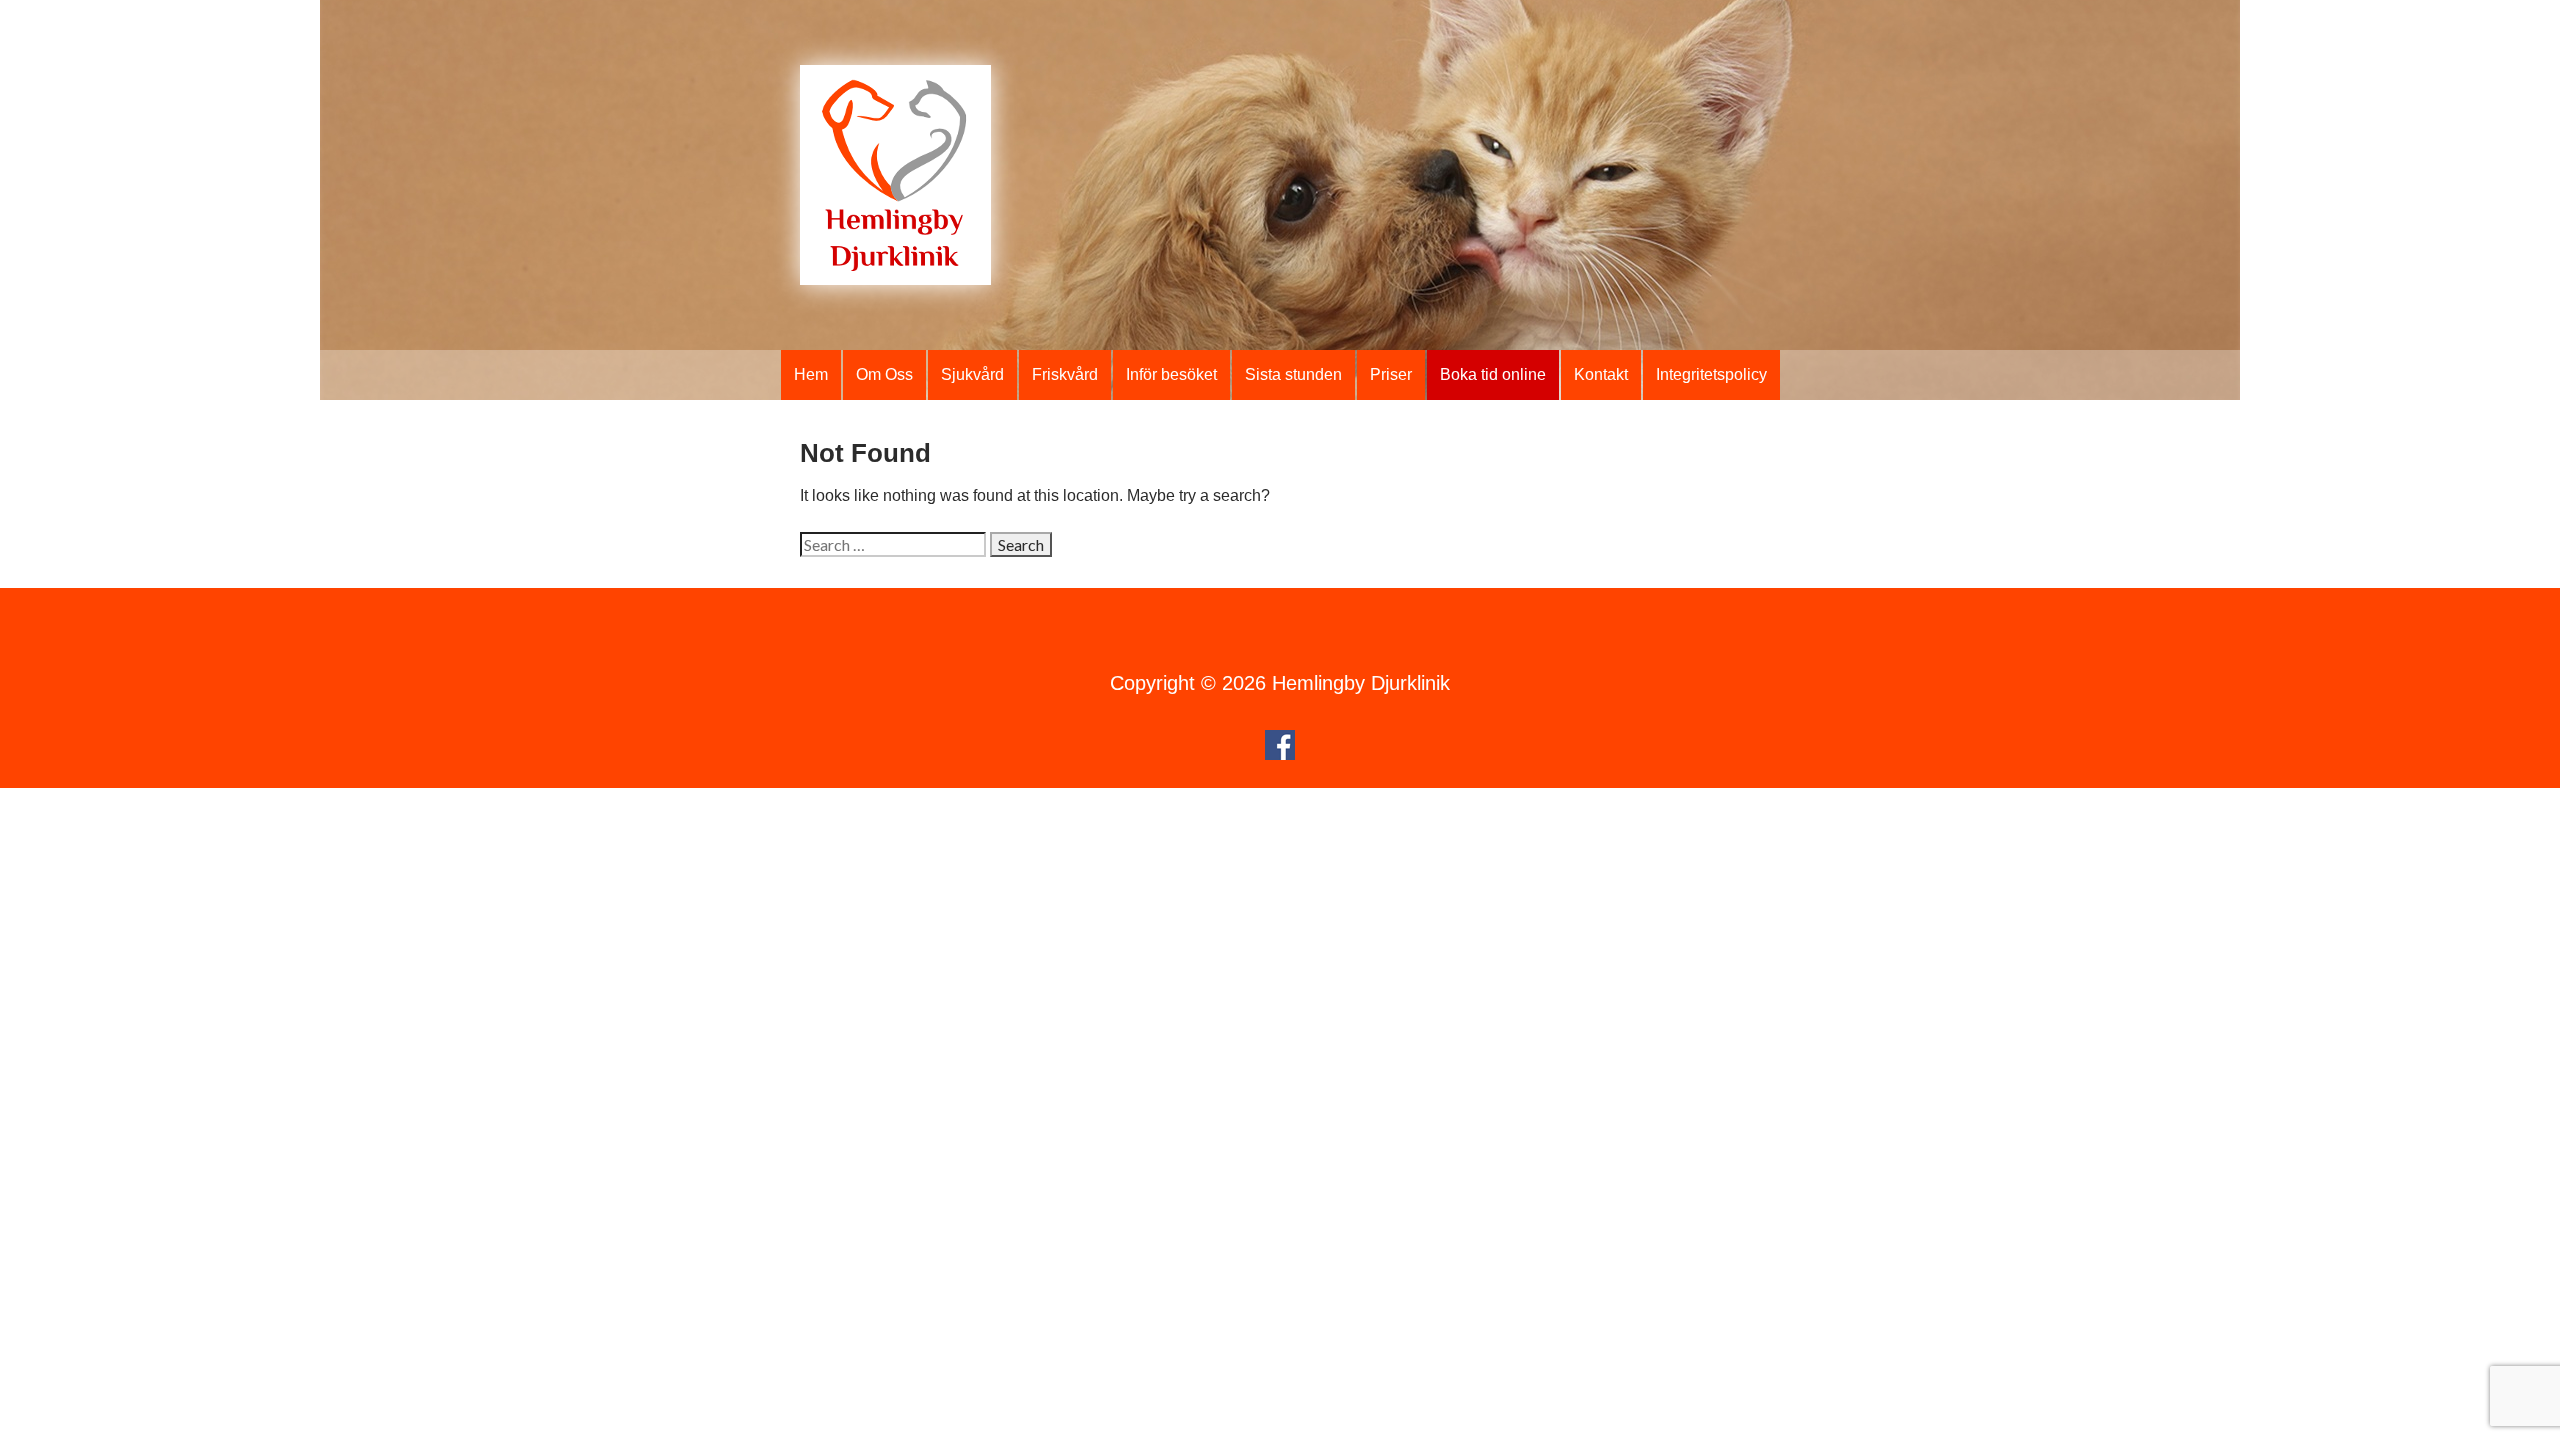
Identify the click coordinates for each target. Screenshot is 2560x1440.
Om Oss (884, 374)
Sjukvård (972, 374)
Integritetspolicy (1711, 374)
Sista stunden (1293, 374)
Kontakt (1601, 374)
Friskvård (1065, 374)
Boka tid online (1493, 374)
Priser (1391, 374)
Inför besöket (1171, 374)
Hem (811, 374)
